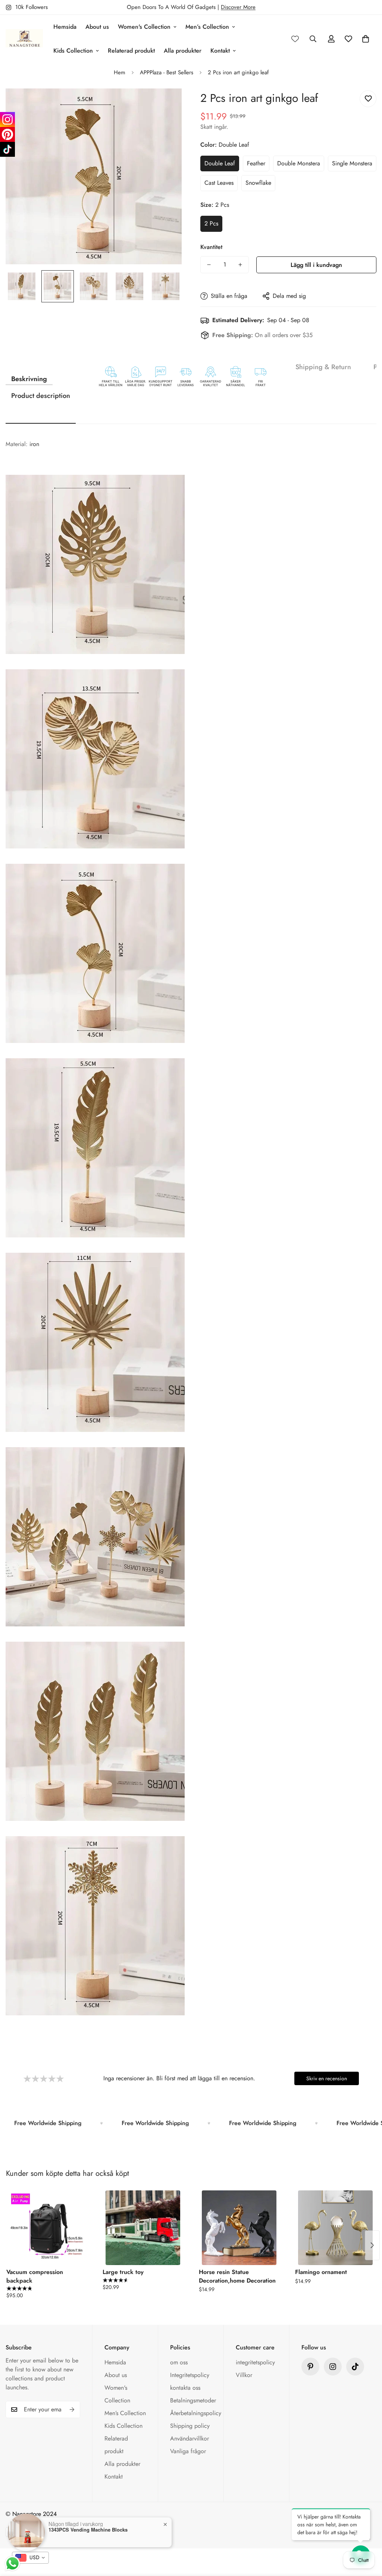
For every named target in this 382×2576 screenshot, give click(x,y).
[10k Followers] (333, 2367)
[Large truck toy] (143, 2228)
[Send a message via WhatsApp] (12, 2563)
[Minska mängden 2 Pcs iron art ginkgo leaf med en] (209, 265)
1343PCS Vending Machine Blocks (88, 2530)
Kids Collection (73, 51)
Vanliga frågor (188, 2451)
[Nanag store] (24, 39)
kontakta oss (185, 2388)
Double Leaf (220, 163)
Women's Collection (144, 27)
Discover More (238, 7)
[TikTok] (7, 149)
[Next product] (372, 2245)
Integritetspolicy (190, 2375)
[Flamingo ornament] (335, 2228)
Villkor (244, 2375)
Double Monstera (299, 163)
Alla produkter (183, 51)
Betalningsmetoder (193, 2400)
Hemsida (65, 27)
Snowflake (258, 183)
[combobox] (30, 2558)
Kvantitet (211, 247)
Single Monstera (352, 163)
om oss (179, 2362)
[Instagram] (7, 119)
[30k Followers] (355, 2367)
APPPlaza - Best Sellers (167, 72)
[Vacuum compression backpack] (47, 2228)
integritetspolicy (255, 2362)
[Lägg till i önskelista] (368, 99)
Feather (256, 163)
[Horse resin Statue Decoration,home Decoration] (239, 2228)
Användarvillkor (190, 2438)
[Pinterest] (310, 2367)
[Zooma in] (166, 104)
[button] (366, 39)
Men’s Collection (207, 27)
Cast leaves (219, 183)
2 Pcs (211, 223)
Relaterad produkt (131, 51)
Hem (120, 72)
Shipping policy (190, 2426)
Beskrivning (29, 379)
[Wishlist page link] (295, 39)
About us (97, 27)
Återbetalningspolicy (196, 2413)
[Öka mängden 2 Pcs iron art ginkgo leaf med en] (240, 265)
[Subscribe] (72, 2410)
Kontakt (220, 51)
